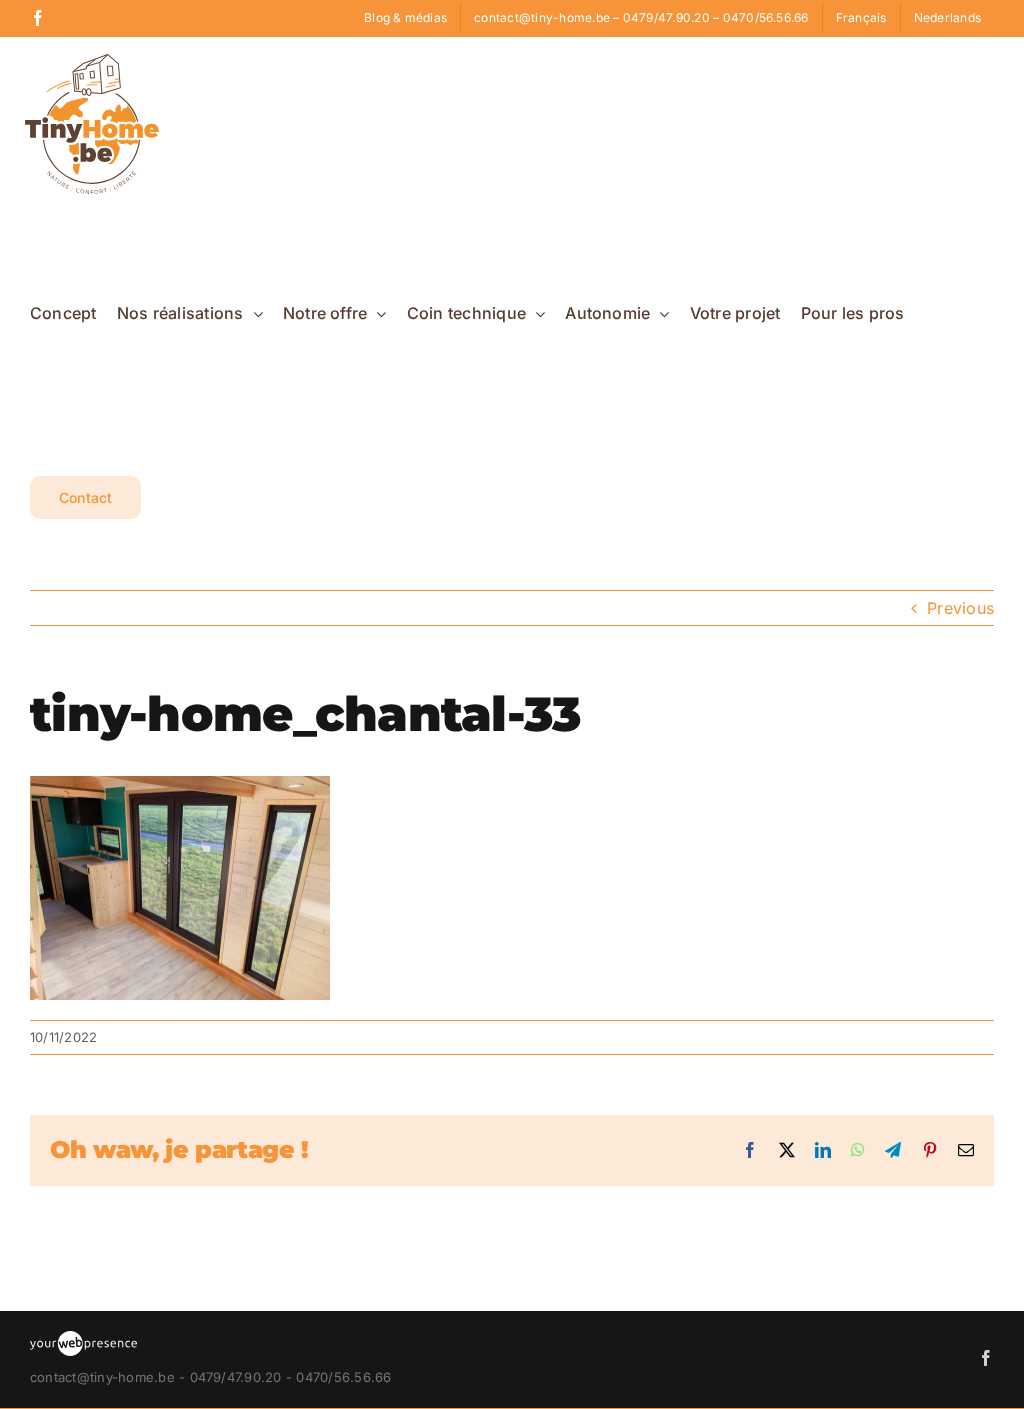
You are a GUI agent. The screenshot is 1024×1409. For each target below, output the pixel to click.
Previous (960, 608)
